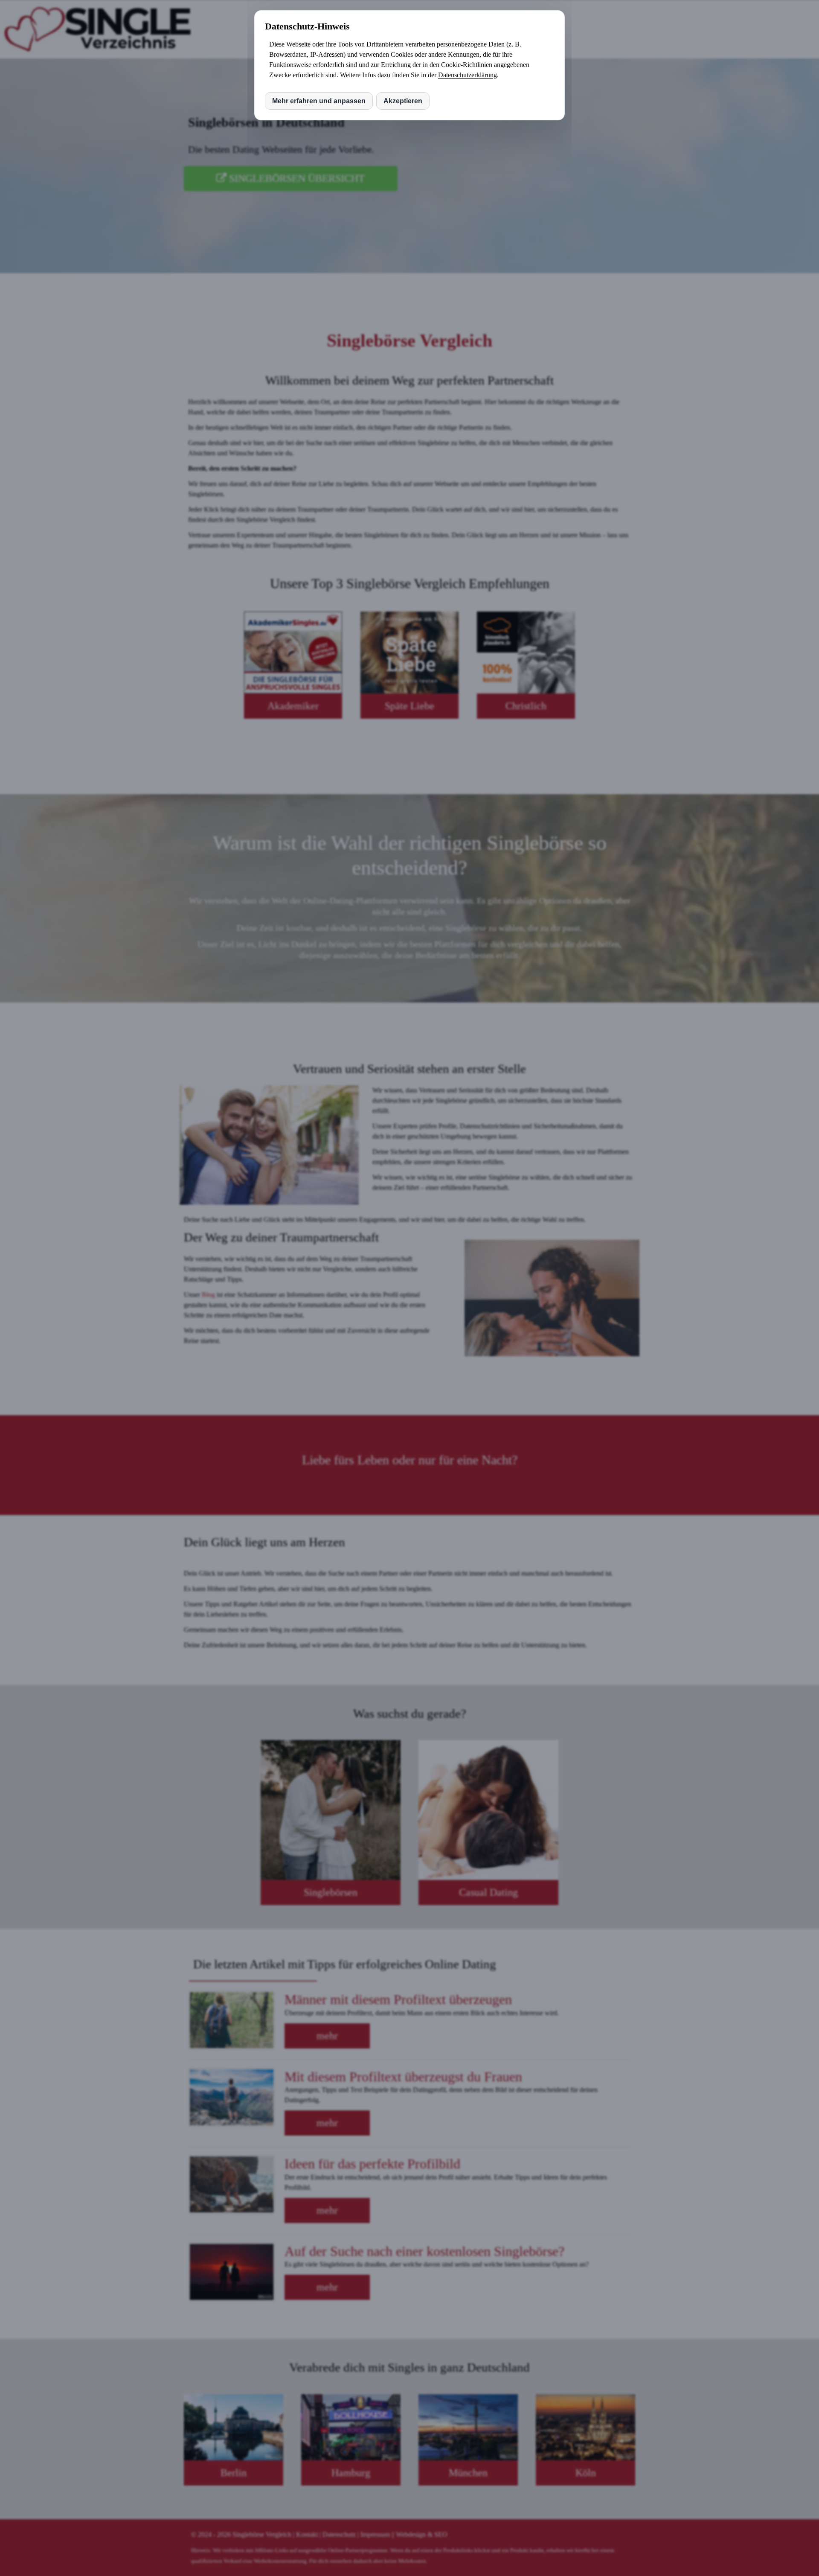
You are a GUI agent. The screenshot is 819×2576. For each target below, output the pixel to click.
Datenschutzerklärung (468, 75)
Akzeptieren (403, 101)
